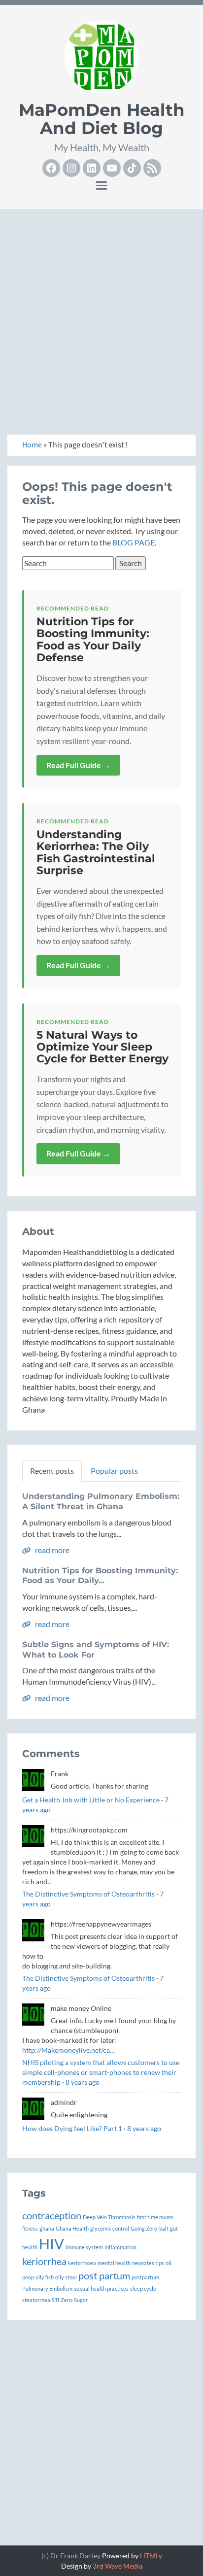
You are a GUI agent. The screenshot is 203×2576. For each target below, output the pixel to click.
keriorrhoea (82, 2263)
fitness (30, 2228)
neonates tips (148, 2263)
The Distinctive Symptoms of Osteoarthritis (88, 1894)
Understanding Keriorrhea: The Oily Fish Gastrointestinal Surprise (96, 852)
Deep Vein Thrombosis (109, 2217)
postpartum (145, 2277)
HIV (51, 2244)
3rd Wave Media (118, 2566)
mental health (114, 2263)
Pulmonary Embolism (47, 2288)
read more (51, 1550)
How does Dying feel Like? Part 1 (72, 2128)
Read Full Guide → (78, 765)
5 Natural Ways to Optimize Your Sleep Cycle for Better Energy (102, 1047)
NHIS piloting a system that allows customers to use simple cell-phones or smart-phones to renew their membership (101, 2072)
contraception (52, 2215)
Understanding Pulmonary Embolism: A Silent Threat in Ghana (101, 1501)
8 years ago (83, 2082)
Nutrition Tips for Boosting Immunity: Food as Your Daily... (100, 1576)
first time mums (155, 2217)
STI (55, 2300)
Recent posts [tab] (52, 1471)
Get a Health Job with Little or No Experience (91, 1800)
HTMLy (151, 2556)
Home (32, 445)
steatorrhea (36, 2300)
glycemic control (110, 2228)
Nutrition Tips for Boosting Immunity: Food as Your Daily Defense (93, 640)
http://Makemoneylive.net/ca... (68, 2050)
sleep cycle (143, 2288)
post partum (104, 2275)
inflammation (120, 2247)
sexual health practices (101, 2288)
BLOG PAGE (134, 542)
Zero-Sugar (74, 2300)
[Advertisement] (101, 318)
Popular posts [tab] (114, 1471)
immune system (84, 2247)
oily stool (66, 2277)
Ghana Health (72, 2228)
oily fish (45, 2277)
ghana (47, 2228)
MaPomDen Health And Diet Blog (102, 119)
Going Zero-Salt (150, 2228)
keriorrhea (44, 2261)
